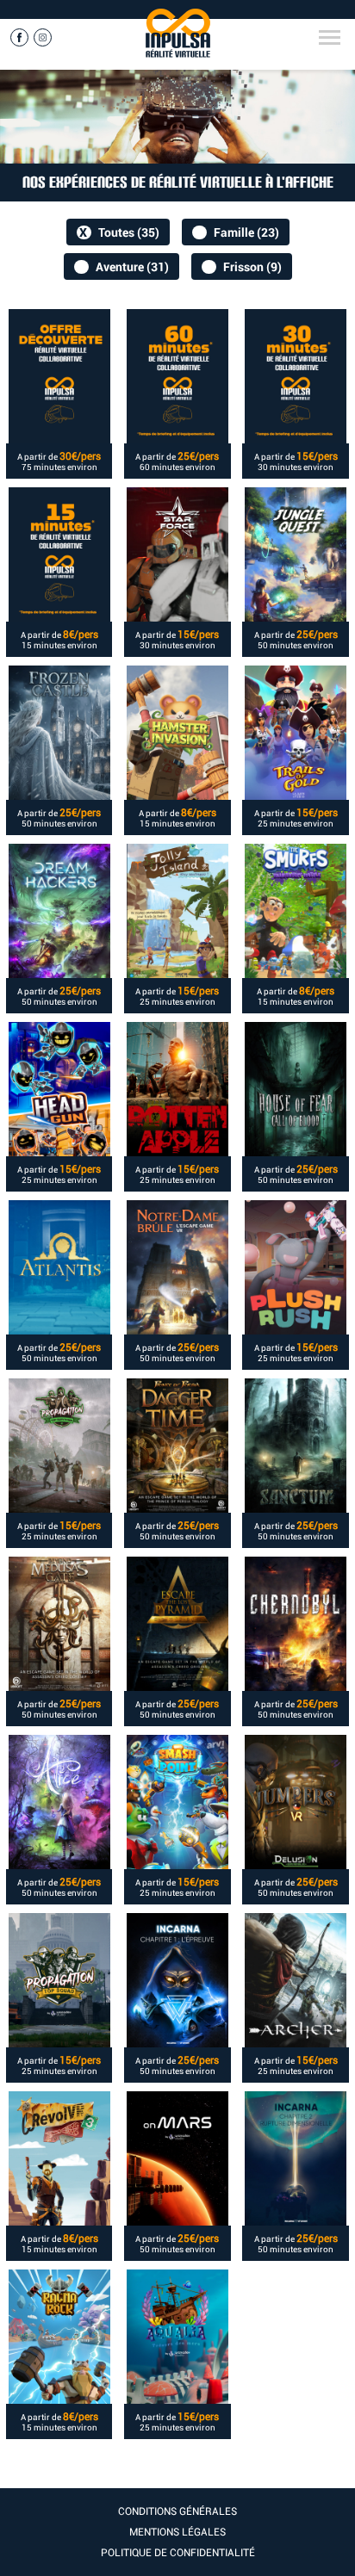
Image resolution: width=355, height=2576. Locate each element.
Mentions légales (177, 2532)
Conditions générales (177, 2511)
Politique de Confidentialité (178, 2553)
